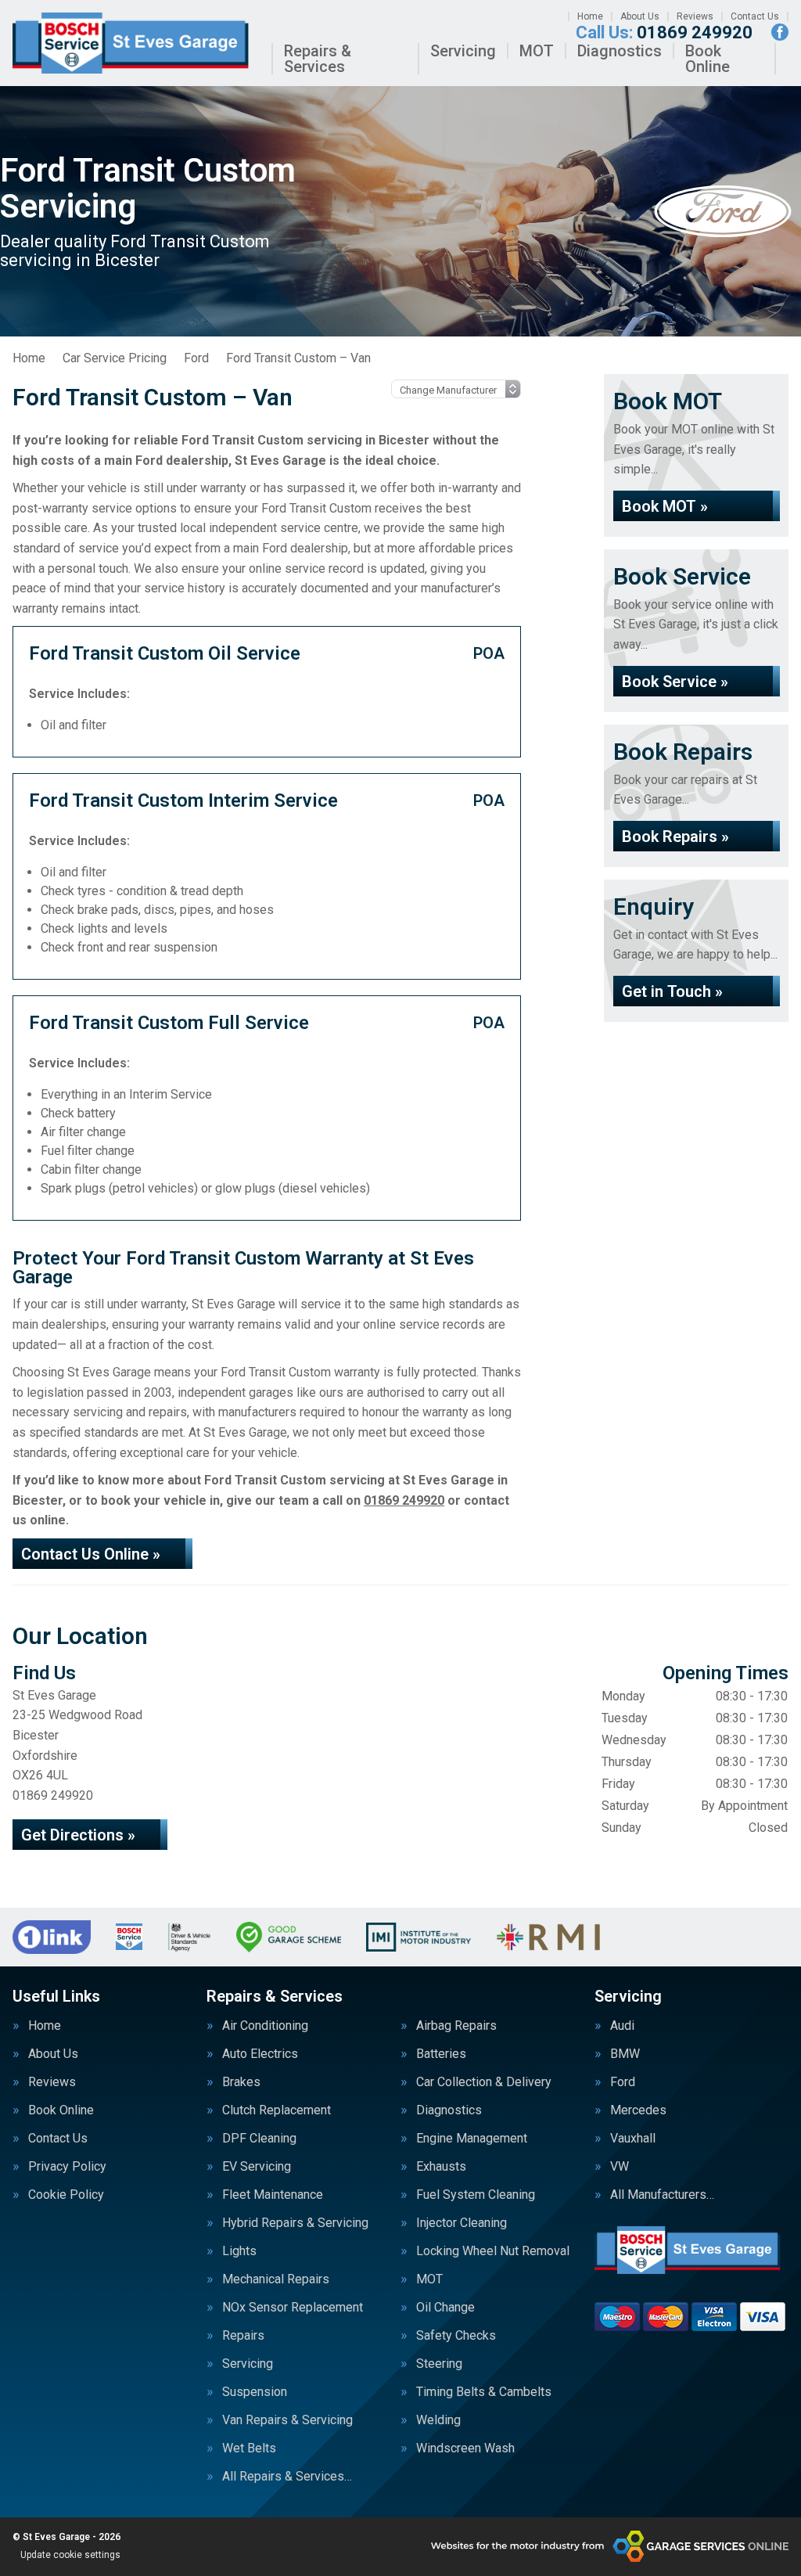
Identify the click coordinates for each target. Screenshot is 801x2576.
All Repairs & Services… (287, 2477)
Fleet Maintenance (273, 2195)
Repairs (243, 2336)
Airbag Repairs (456, 2026)
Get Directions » (78, 1835)
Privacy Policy (67, 2167)
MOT (537, 51)
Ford (623, 2082)
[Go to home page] (136, 43)
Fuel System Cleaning (476, 2195)
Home (590, 16)
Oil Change (445, 2308)
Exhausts (441, 2167)
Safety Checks (456, 2336)
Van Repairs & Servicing (287, 2420)
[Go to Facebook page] (780, 32)
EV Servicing (257, 2167)
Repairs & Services (318, 59)
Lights (239, 2251)
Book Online (708, 59)
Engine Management (472, 2139)
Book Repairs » (675, 836)
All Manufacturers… (662, 2195)
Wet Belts (249, 2448)
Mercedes (638, 2110)
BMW (625, 2054)
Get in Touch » (672, 991)
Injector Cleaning (462, 2223)
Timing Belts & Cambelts (484, 2392)
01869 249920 (664, 33)
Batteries (441, 2054)
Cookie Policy (66, 2195)
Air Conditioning (265, 2026)
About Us (640, 16)
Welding (438, 2420)
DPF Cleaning (259, 2139)
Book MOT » (665, 506)
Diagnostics (620, 51)
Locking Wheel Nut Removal (493, 2251)
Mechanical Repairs (276, 2279)
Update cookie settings (70, 2555)
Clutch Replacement (277, 2110)
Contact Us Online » (91, 1554)
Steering (439, 2364)
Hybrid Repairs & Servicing (295, 2223)
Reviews (695, 16)
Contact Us (755, 16)
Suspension (255, 2392)
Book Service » (675, 682)
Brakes (241, 2082)
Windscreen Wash (465, 2448)
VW (620, 2167)
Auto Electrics (260, 2054)
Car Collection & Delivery (484, 2082)
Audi (622, 2026)
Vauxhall (633, 2139)
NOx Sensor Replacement (293, 2308)
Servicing (463, 51)
